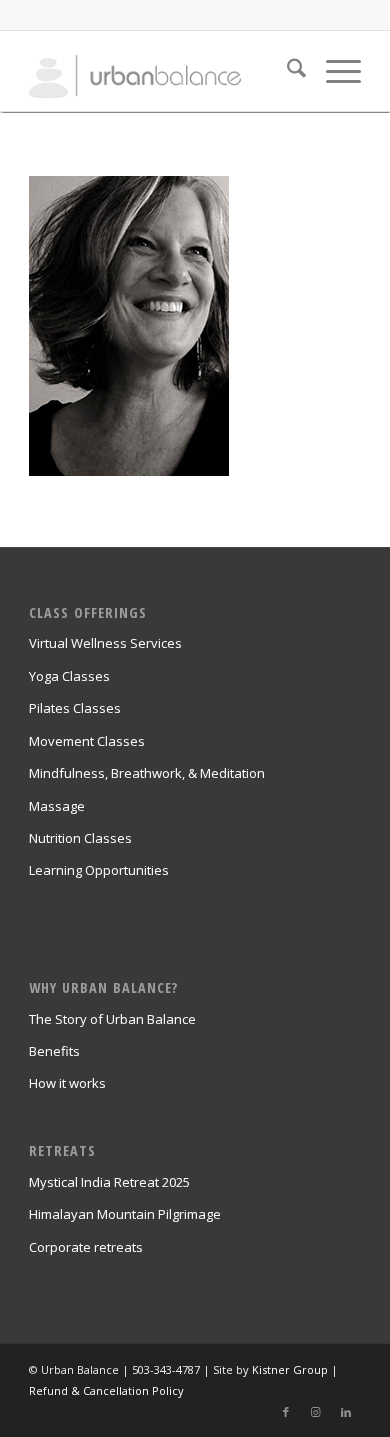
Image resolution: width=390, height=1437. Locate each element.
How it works (67, 1083)
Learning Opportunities (99, 870)
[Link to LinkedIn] (346, 1412)
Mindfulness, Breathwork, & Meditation (147, 773)
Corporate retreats (86, 1247)
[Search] (286, 71)
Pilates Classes (75, 708)
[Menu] (333, 71)
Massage (57, 806)
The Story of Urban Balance (112, 1019)
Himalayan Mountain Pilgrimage (125, 1214)
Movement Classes (87, 741)
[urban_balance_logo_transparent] (161, 71)
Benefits (54, 1051)
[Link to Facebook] (286, 1412)
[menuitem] (286, 71)
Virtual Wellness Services (105, 643)
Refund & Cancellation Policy (106, 1390)
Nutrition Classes (80, 838)
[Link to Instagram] (316, 1412)
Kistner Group (290, 1369)
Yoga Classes (69, 676)
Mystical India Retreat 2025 (109, 1182)
